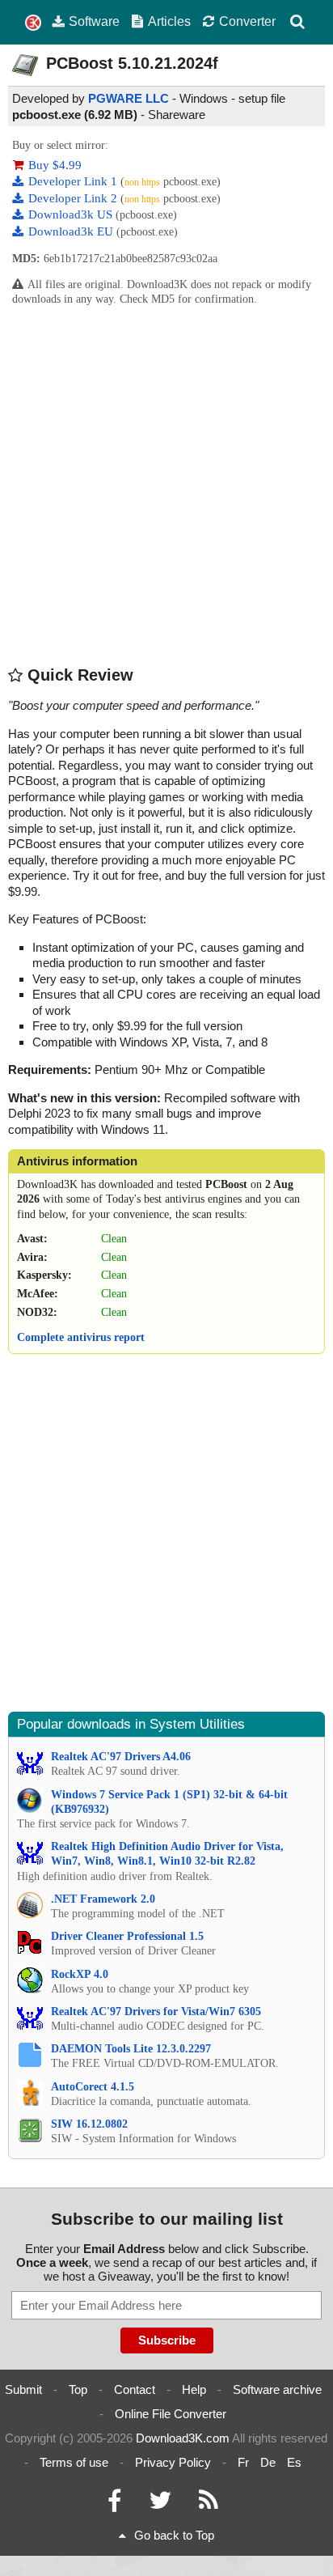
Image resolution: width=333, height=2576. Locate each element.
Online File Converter (171, 2414)
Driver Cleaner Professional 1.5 (127, 1936)
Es (294, 2462)
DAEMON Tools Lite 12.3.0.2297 (131, 2049)
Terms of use (74, 2462)
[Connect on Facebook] (114, 2504)
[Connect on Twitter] (160, 2504)
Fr (243, 2462)
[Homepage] (33, 23)
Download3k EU (72, 231)
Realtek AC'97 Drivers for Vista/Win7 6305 (156, 2012)
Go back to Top (174, 2535)
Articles (169, 21)
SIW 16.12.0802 (89, 2124)
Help (194, 2389)
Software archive (277, 2389)
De (268, 2462)
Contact (135, 2389)
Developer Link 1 (74, 181)
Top (78, 2389)
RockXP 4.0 (80, 1974)
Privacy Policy (173, 2462)
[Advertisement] (166, 486)
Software (94, 21)
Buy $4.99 (55, 165)
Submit (23, 2389)
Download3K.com (183, 2438)
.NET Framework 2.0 (103, 1899)
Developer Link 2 (74, 198)
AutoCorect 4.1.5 (93, 2087)
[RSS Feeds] (209, 2504)
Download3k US (72, 214)
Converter (247, 21)
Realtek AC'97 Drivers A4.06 (121, 1757)
